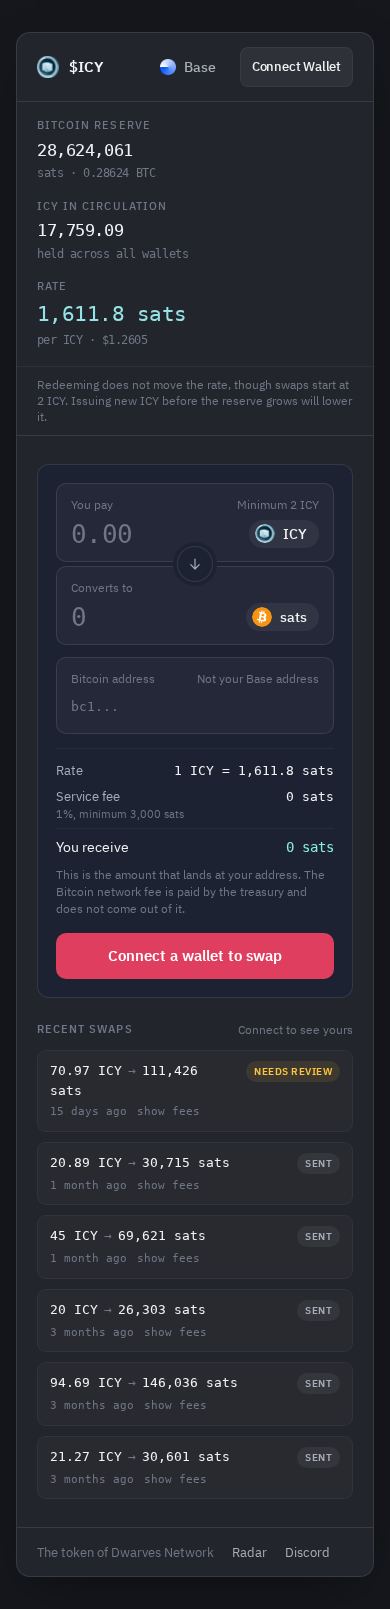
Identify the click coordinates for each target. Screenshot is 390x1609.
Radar (249, 1552)
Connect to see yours (295, 1029)
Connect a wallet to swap (195, 955)
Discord (307, 1552)
